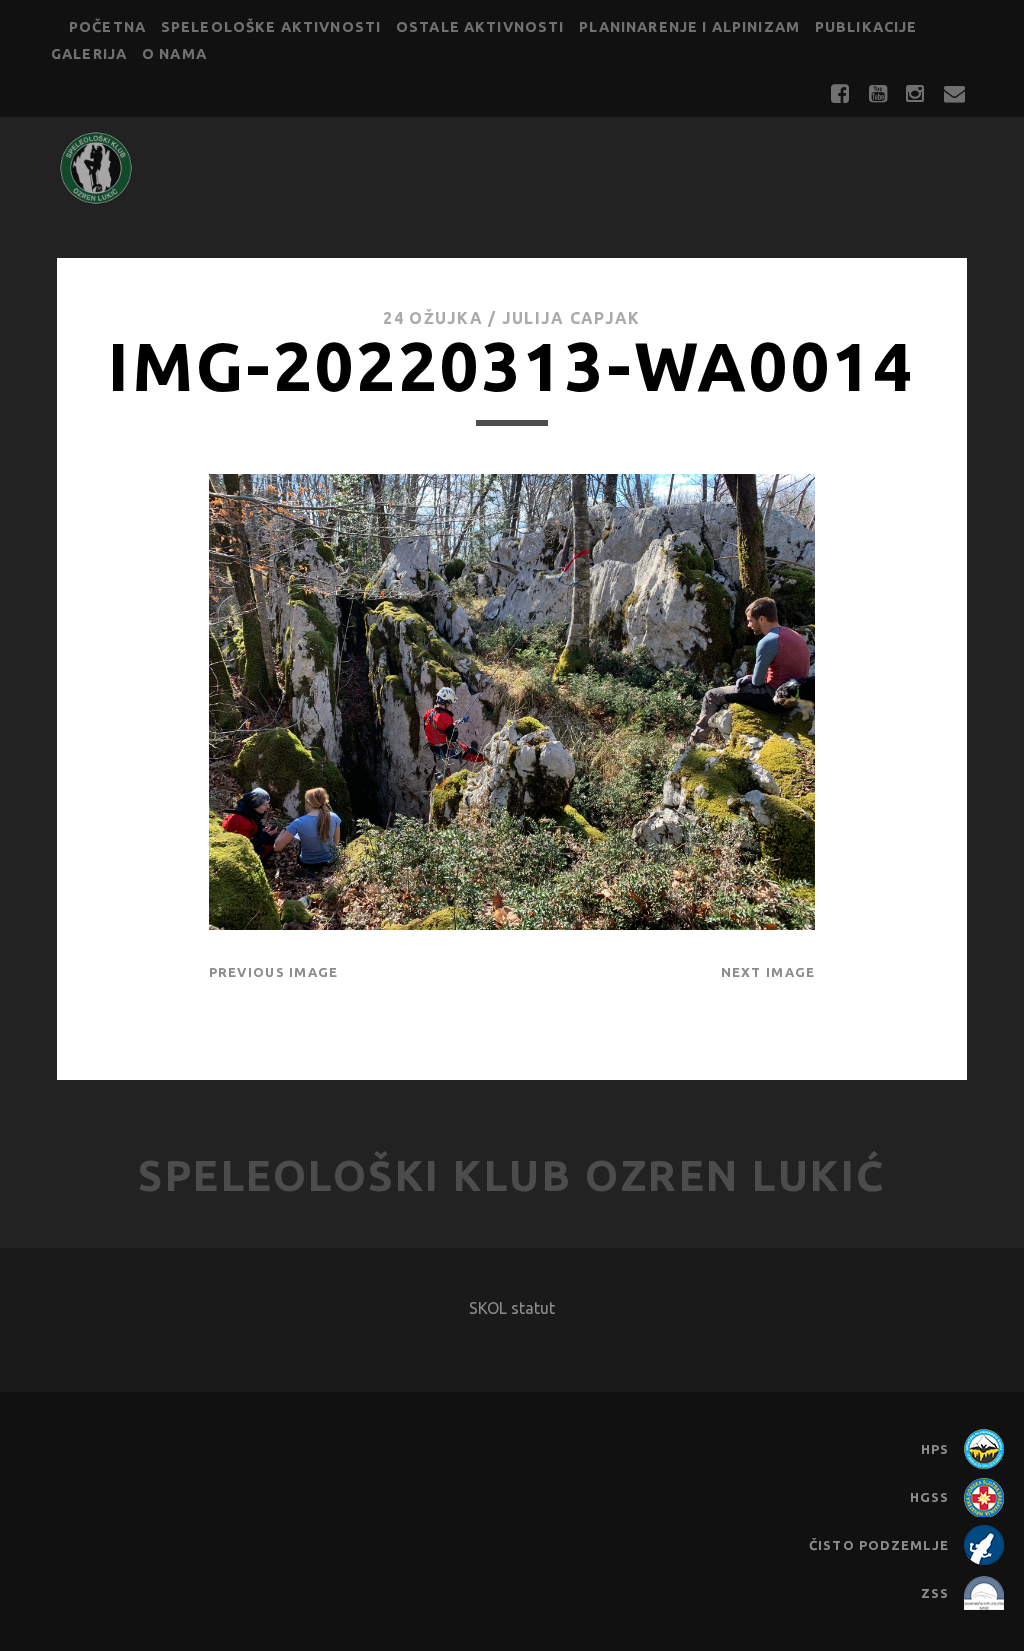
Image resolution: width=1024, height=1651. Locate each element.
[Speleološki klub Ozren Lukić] (96, 197)
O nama (174, 54)
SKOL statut (512, 1308)
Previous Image (274, 972)
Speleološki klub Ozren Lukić (512, 1175)
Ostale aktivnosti (480, 27)
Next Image (768, 972)
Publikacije (866, 27)
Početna (107, 27)
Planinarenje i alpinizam (689, 27)
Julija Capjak (571, 318)
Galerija (89, 54)
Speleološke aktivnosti (271, 27)
